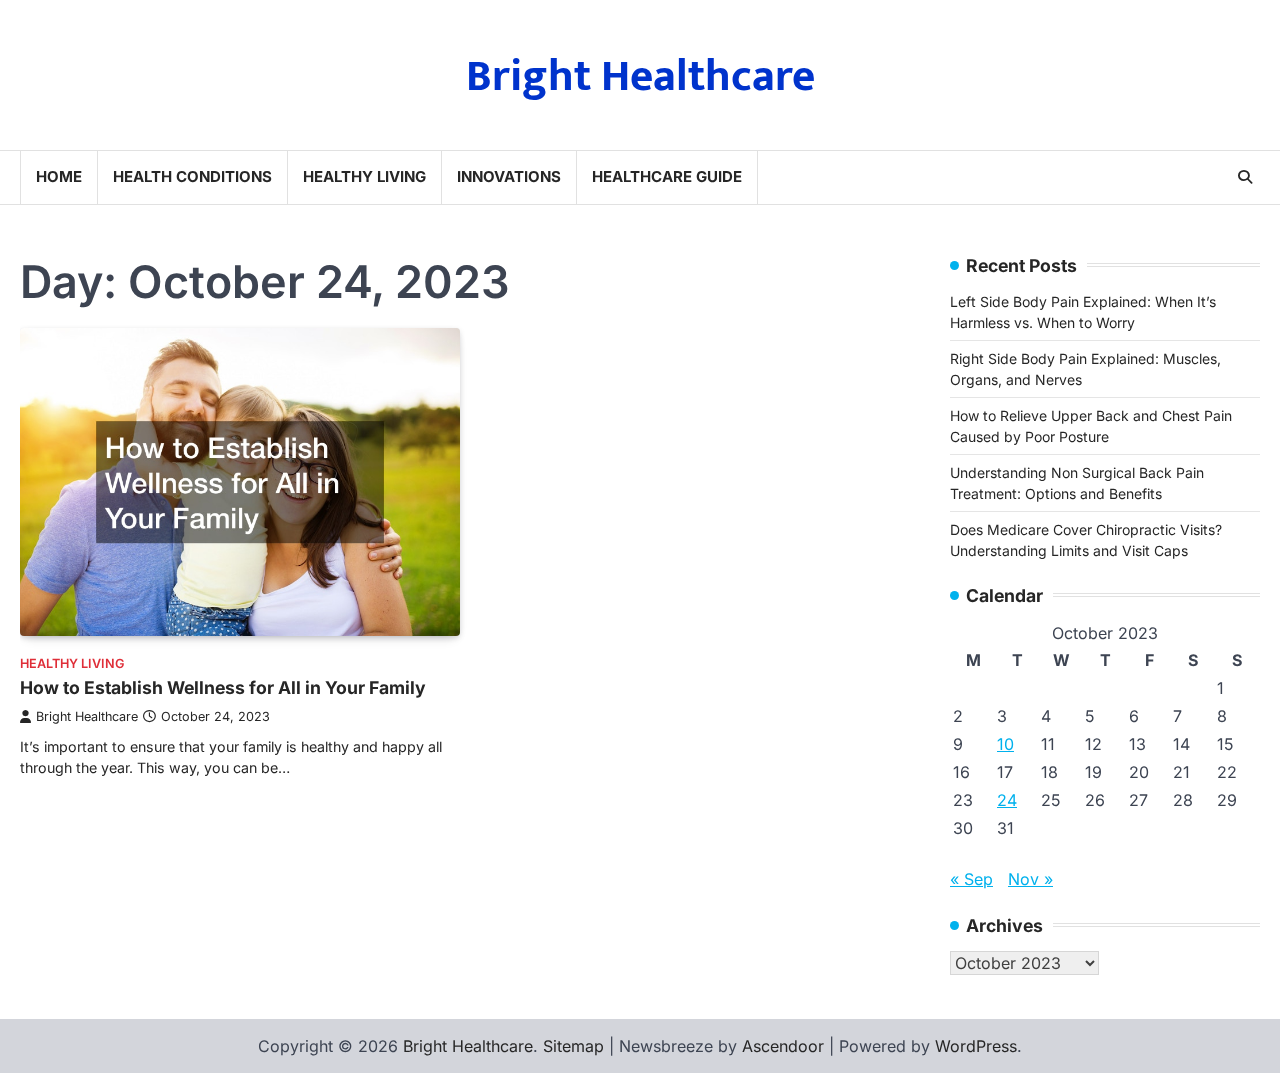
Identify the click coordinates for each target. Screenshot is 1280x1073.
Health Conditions (192, 176)
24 (1007, 800)
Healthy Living (364, 176)
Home (59, 176)
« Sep (971, 879)
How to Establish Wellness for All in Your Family (223, 687)
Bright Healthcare (640, 76)
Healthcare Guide (667, 176)
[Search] (1245, 177)
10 (1005, 744)
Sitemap (573, 1046)
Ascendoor (783, 1046)
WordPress (976, 1046)
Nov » (1030, 879)
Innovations (509, 176)
